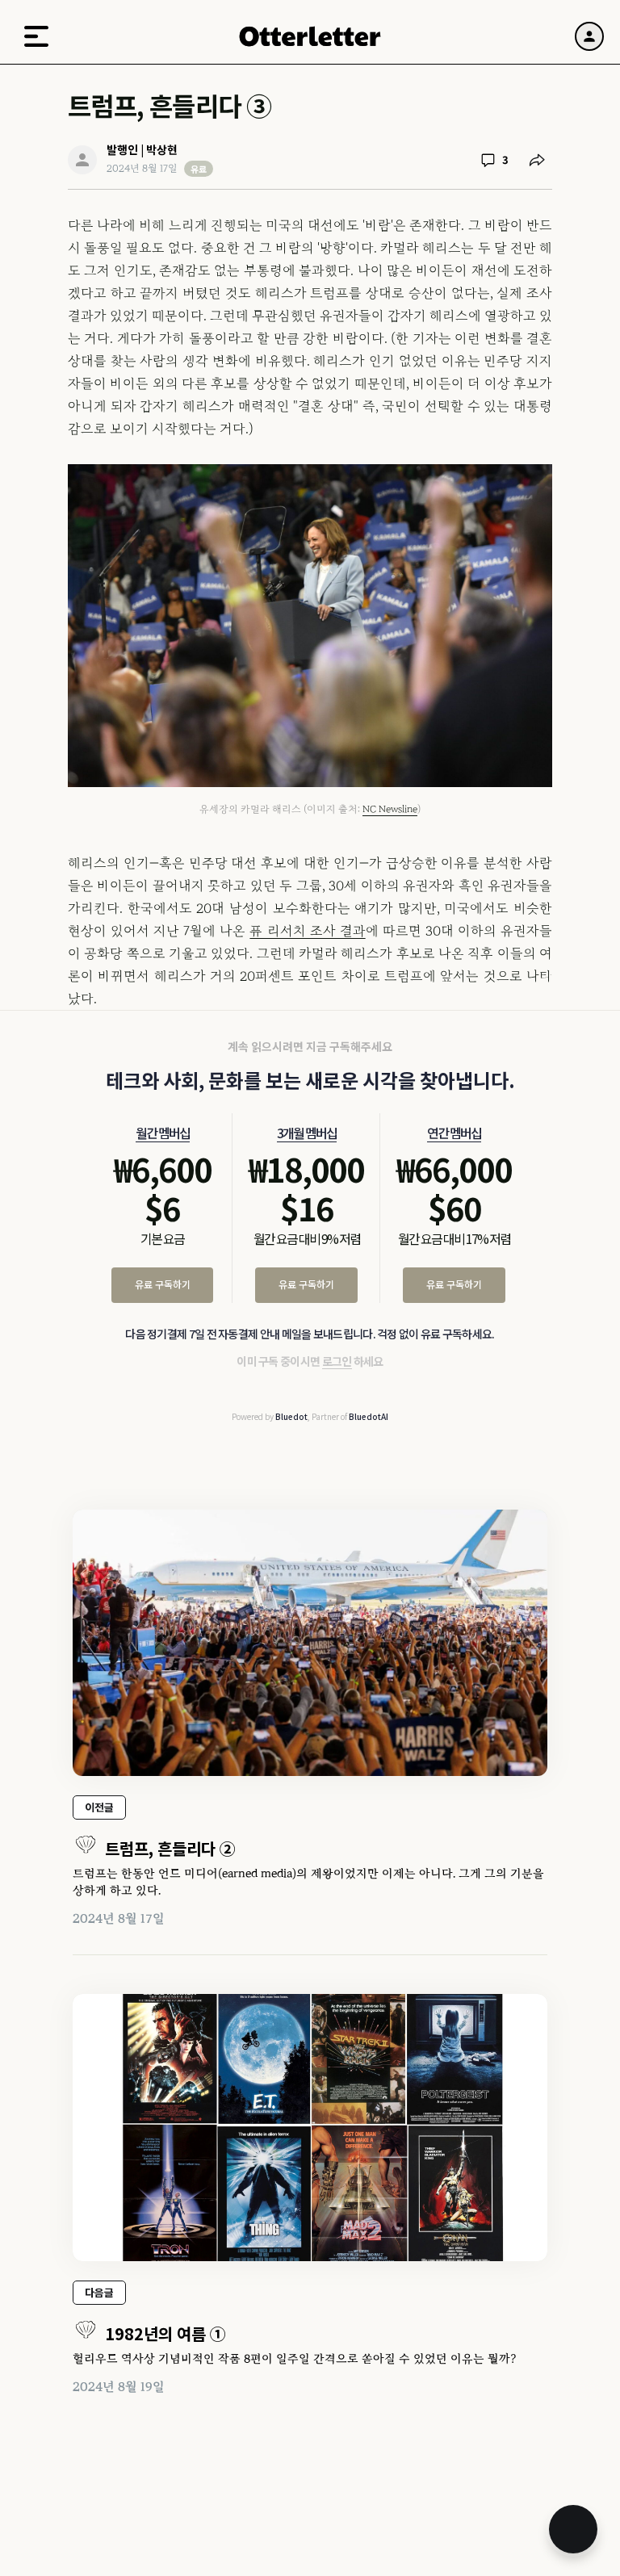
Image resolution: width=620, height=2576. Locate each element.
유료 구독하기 (163, 1284)
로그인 (337, 1361)
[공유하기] (537, 160)
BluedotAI (369, 1416)
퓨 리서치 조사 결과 (307, 931)
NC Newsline (390, 809)
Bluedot (291, 1416)
